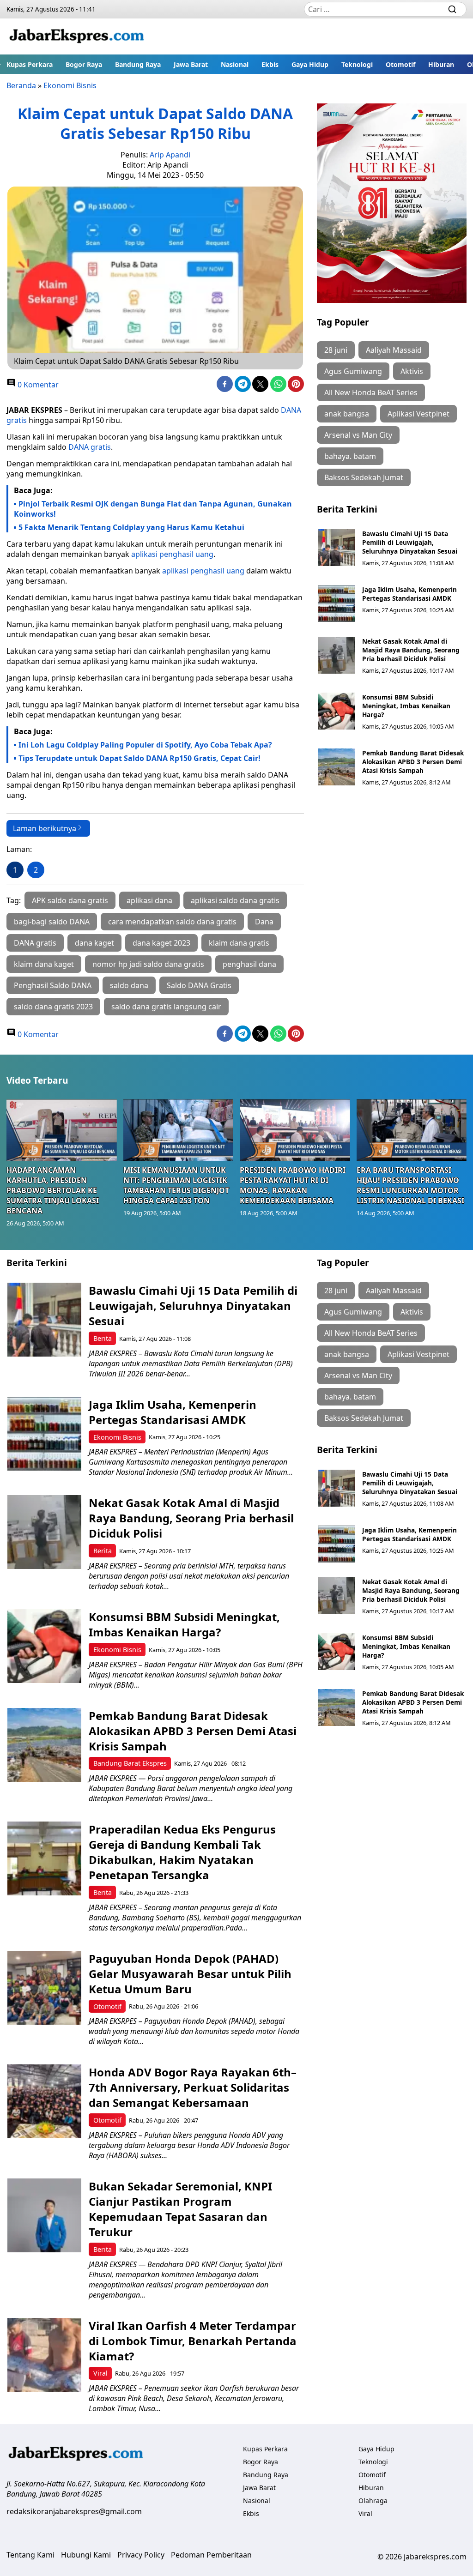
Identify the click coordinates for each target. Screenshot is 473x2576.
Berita (103, 1338)
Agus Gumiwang (353, 371)
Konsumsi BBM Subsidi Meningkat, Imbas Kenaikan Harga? (406, 706)
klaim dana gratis (239, 943)
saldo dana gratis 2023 (53, 1007)
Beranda (21, 85)
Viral (100, 2373)
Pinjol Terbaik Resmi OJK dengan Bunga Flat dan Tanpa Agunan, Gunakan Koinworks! (153, 509)
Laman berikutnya (45, 828)
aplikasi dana (149, 900)
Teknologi (357, 64)
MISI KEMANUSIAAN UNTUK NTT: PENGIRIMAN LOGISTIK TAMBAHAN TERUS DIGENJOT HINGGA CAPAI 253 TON (176, 1185)
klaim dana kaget (44, 964)
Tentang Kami (30, 2555)
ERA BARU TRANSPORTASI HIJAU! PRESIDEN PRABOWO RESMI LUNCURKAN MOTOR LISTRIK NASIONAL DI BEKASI (410, 1185)
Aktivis (412, 371)
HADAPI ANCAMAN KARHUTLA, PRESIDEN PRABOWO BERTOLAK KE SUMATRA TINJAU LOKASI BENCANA (53, 1190)
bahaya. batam (350, 456)
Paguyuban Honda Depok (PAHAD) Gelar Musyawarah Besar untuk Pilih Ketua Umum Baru (190, 1974)
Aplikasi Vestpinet (418, 414)
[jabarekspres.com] (77, 36)
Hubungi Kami (86, 2555)
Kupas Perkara (30, 64)
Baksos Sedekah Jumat (364, 477)
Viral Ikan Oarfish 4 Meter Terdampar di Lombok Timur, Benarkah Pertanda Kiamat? (193, 2341)
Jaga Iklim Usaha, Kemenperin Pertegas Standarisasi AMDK (409, 594)
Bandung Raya (138, 64)
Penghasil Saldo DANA (53, 985)
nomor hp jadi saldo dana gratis (148, 964)
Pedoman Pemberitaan (211, 2555)
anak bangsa (347, 414)
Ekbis (270, 64)
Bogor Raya (84, 64)
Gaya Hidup (310, 64)
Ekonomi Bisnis (70, 85)
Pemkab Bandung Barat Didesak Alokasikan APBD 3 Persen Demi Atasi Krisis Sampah (413, 762)
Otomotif (400, 64)
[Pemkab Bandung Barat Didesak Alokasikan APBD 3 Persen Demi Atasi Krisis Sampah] (336, 767)
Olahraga (373, 2501)
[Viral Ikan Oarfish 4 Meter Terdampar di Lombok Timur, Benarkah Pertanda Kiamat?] (44, 2355)
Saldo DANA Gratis (199, 985)
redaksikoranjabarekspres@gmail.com (74, 2511)
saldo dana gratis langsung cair (166, 1007)
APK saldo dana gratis (70, 900)
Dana (264, 922)
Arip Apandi (170, 155)
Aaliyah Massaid (394, 350)
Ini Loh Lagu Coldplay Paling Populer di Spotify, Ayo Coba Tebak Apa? (145, 745)
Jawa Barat (191, 64)
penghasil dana (249, 964)
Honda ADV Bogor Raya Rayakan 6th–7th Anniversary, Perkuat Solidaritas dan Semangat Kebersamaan (193, 2087)
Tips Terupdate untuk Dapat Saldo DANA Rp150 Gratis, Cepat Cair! (139, 758)
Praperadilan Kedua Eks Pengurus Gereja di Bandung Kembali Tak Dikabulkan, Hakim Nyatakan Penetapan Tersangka (182, 1852)
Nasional (235, 64)
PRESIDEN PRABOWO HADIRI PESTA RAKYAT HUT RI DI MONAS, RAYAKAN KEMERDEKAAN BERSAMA (293, 1185)
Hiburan (441, 64)
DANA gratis (90, 447)
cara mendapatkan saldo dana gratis (172, 922)
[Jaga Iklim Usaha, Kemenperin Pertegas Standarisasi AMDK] (336, 603)
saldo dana (129, 985)
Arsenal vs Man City (358, 435)
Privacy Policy (141, 2555)
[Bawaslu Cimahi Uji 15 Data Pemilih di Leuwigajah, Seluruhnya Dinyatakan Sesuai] (336, 548)
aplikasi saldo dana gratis (235, 900)
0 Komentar (37, 385)
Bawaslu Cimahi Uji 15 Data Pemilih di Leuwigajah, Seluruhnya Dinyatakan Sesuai (410, 542)
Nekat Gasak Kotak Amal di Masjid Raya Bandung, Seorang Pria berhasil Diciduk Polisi (411, 650)
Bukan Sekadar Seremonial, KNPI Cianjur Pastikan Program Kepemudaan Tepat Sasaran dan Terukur (180, 2209)
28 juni (336, 350)
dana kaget (94, 943)
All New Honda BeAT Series (371, 392)
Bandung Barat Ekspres (130, 1763)
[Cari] (452, 9)
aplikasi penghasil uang (172, 554)
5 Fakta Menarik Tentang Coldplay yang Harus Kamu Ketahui (131, 527)
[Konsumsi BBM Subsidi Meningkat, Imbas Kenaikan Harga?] (336, 711)
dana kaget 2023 (161, 943)
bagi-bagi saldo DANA (52, 922)
